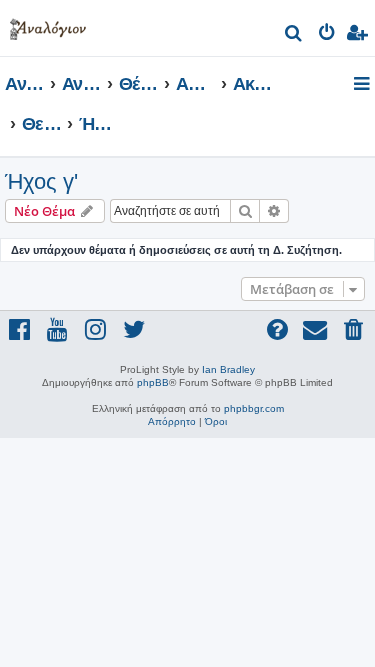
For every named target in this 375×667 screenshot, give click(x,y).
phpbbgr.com (254, 408)
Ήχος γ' (41, 181)
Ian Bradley (228, 369)
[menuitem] (294, 35)
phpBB (153, 382)
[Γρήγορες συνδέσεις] (363, 85)
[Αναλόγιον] (48, 25)
